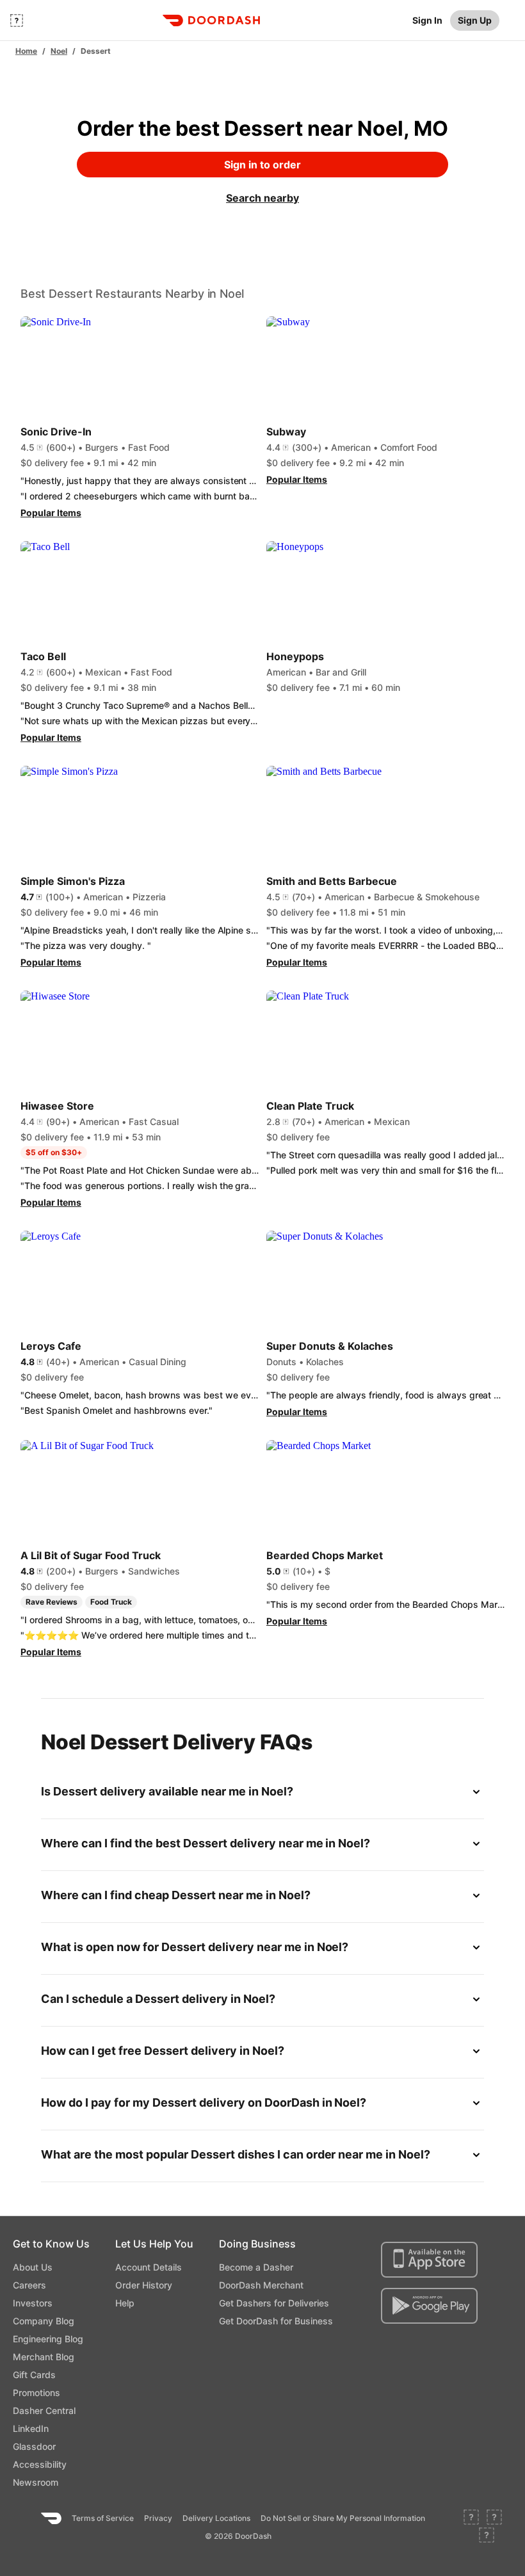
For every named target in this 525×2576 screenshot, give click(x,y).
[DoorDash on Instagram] (487, 2536)
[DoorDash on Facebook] (471, 2518)
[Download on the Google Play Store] (429, 2306)
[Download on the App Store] (429, 2260)
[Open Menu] (17, 20)
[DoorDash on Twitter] (494, 2518)
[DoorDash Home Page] (211, 20)
